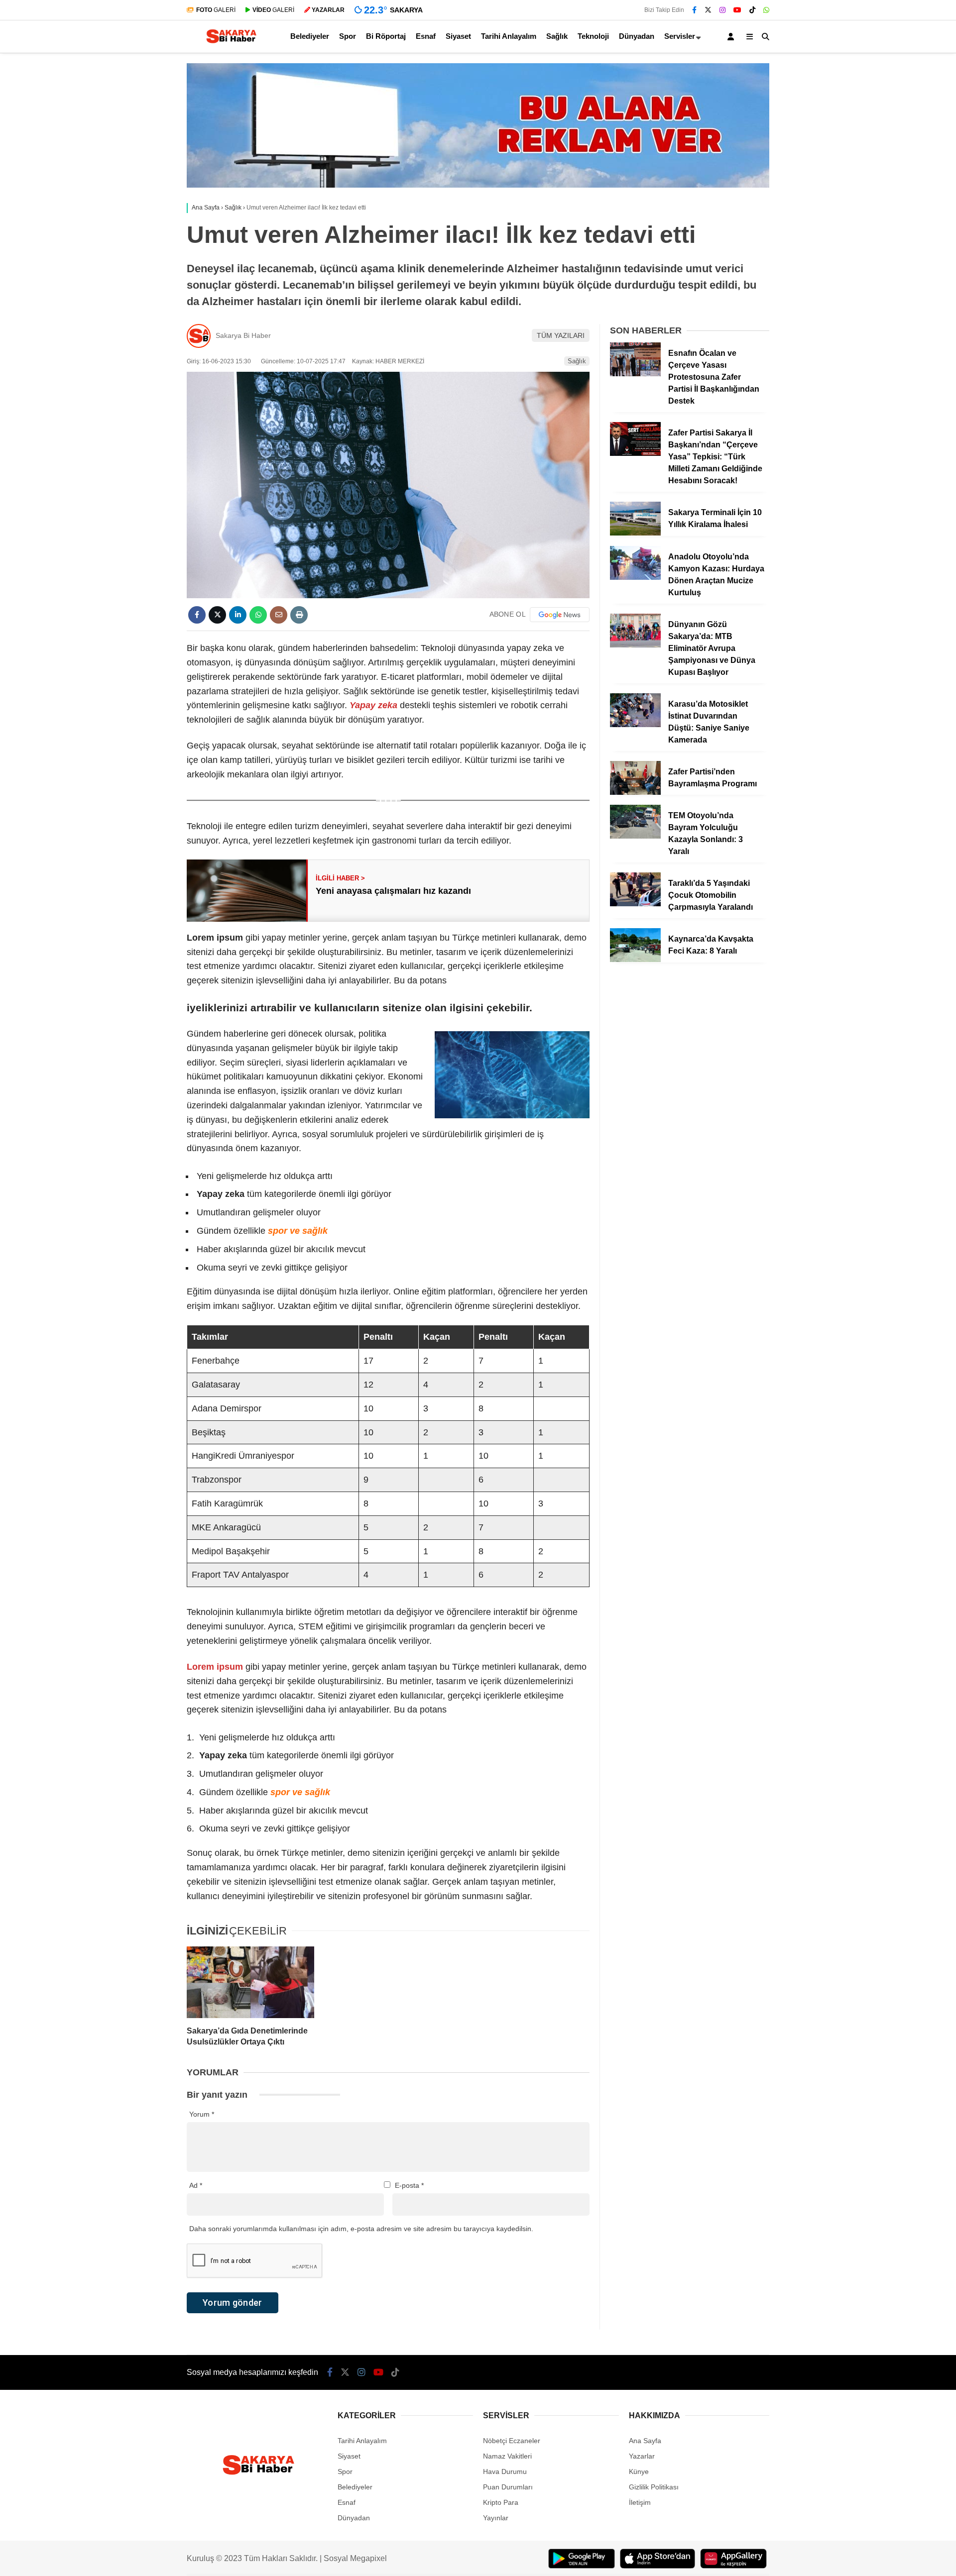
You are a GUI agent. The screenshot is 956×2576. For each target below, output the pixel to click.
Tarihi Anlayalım (509, 36)
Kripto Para (501, 2502)
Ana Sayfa (645, 2441)
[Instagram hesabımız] (722, 10)
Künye (639, 2471)
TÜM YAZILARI (561, 335)
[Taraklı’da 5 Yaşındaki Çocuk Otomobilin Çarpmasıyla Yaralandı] (635, 904)
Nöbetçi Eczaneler (512, 2441)
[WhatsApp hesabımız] (766, 10)
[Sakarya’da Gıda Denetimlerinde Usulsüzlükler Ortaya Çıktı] (250, 1982)
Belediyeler (310, 36)
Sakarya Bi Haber (243, 335)
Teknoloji (593, 36)
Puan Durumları (508, 2487)
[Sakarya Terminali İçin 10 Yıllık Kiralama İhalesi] (635, 533)
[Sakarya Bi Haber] (230, 43)
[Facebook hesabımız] (694, 10)
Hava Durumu (505, 2471)
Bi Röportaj (386, 36)
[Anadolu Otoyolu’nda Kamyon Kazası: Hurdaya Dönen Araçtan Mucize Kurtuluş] (635, 577)
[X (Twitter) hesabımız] (708, 10)
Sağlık (557, 36)
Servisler (680, 36)
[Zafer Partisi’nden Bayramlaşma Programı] (635, 792)
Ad (196, 2185)
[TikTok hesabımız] (752, 10)
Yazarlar (642, 2456)
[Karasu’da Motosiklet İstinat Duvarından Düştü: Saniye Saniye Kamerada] (635, 725)
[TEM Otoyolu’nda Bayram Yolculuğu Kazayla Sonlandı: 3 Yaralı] (635, 836)
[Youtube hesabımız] (737, 10)
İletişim (640, 2502)
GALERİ (216, 10)
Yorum (202, 2114)
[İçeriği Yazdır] (299, 615)
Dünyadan (637, 36)
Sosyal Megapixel (355, 2558)
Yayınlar (496, 2518)
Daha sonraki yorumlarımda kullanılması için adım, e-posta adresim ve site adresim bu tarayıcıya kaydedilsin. (361, 2229)
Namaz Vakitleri (507, 2456)
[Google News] (560, 615)
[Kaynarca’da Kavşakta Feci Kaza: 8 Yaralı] (635, 960)
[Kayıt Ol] (732, 37)
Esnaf (426, 36)
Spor (348, 36)
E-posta (409, 2185)
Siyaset (458, 36)
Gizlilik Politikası (654, 2487)
